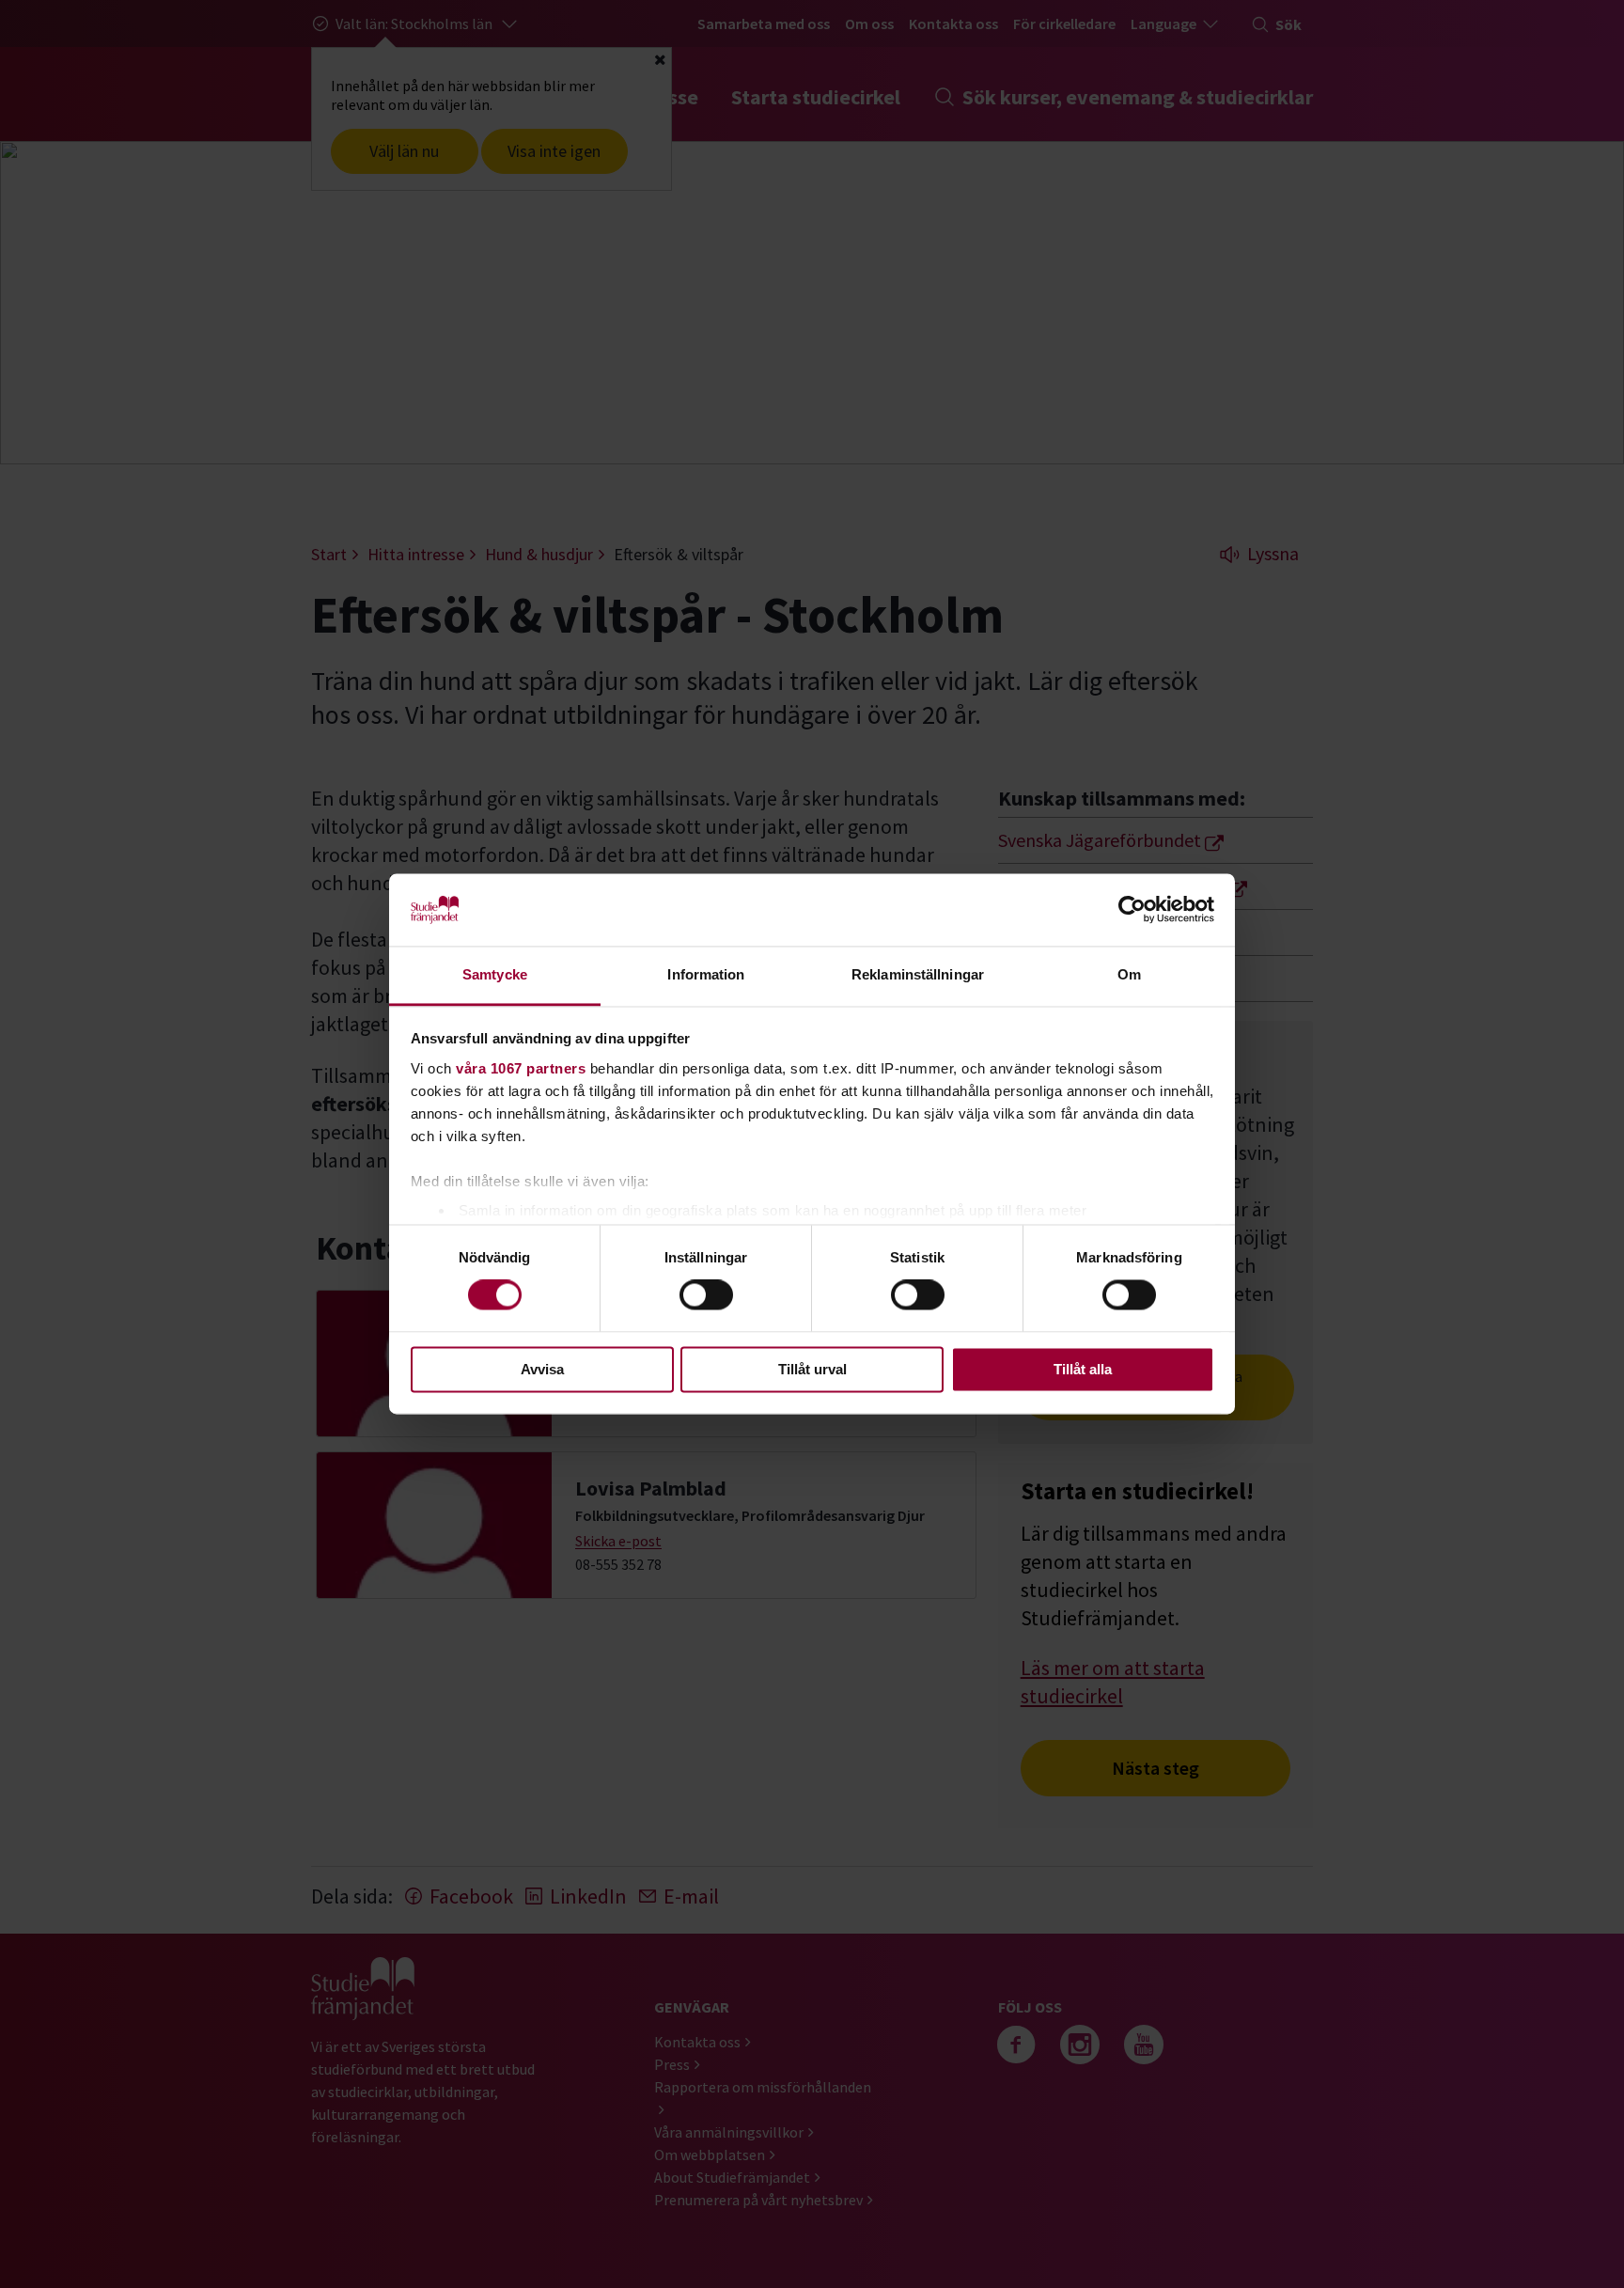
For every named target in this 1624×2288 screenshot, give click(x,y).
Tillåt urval (812, 1369)
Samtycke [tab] (495, 974)
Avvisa (542, 1369)
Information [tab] (706, 974)
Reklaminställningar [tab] (918, 974)
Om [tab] (1129, 974)
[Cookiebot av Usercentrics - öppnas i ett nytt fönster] (1132, 910)
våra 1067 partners (521, 1068)
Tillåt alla (1083, 1369)
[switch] (706, 1295)
